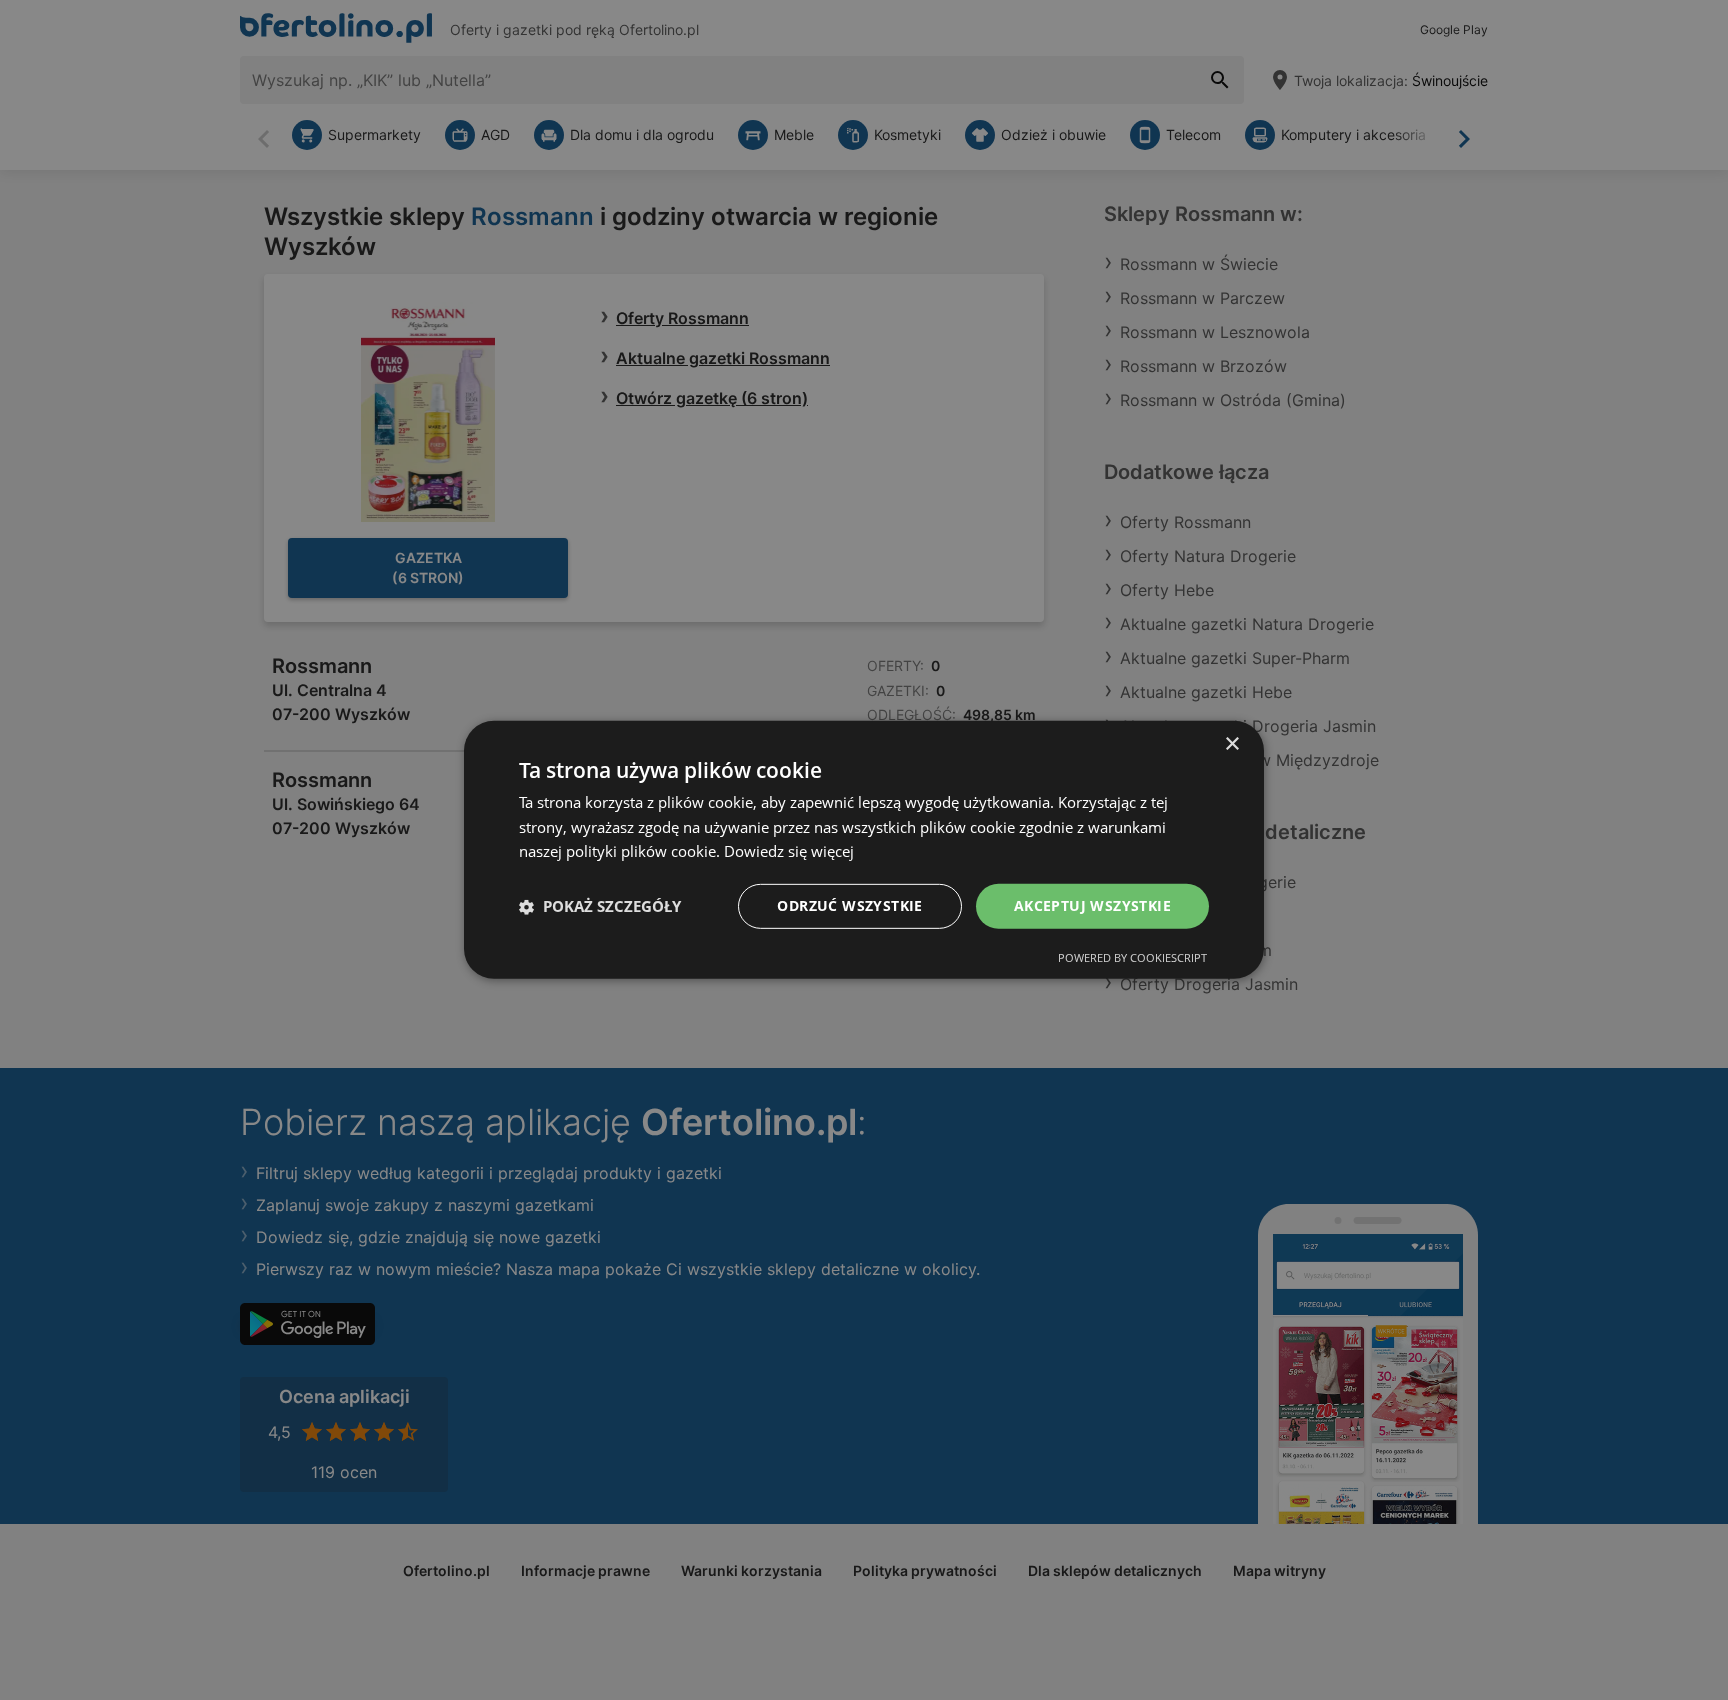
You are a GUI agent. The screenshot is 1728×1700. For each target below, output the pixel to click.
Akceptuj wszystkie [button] (1092, 905)
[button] (600, 907)
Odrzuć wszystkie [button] (849, 905)
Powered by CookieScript (1132, 957)
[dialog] (864, 850)
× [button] (1231, 744)
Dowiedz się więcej (789, 852)
